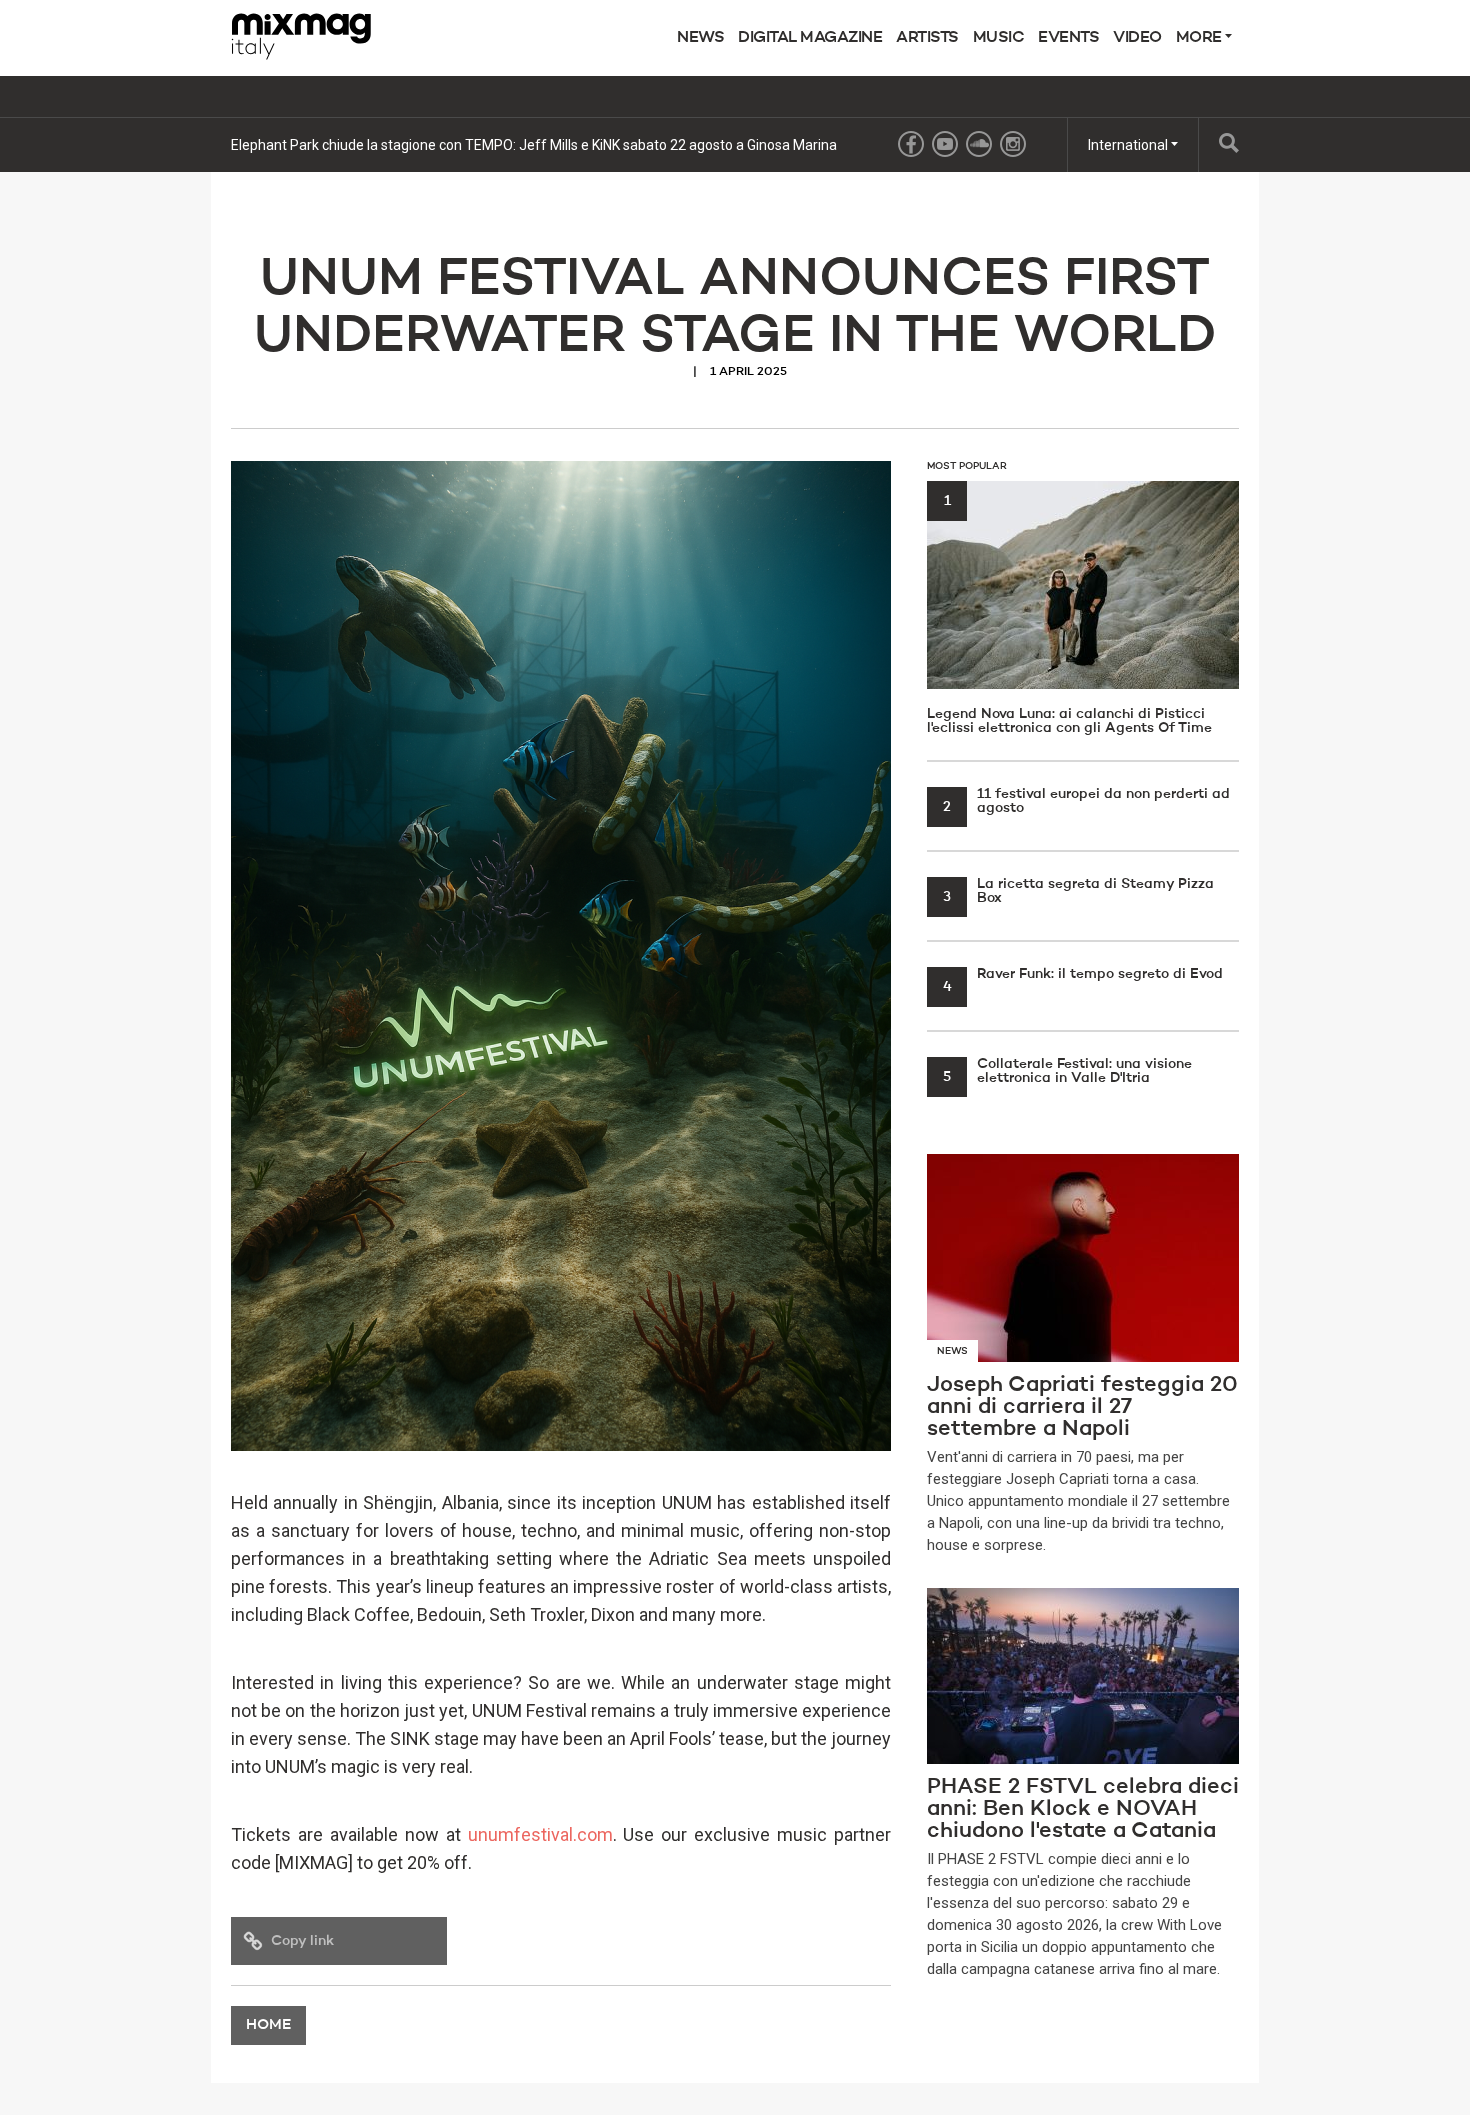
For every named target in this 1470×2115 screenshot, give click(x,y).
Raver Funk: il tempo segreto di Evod (1083, 974)
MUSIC (999, 38)
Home (268, 2025)
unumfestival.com (540, 1834)
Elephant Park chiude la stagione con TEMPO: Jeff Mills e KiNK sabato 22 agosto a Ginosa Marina (534, 145)
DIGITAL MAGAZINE (810, 38)
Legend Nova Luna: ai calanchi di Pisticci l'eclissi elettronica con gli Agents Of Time (1069, 614)
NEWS (700, 38)
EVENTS (1068, 38)
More (1201, 38)
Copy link (302, 1941)
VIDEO (1137, 38)
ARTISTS (927, 38)
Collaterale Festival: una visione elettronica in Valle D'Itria (1067, 1071)
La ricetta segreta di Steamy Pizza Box (1078, 891)
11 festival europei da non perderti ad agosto (1086, 801)
